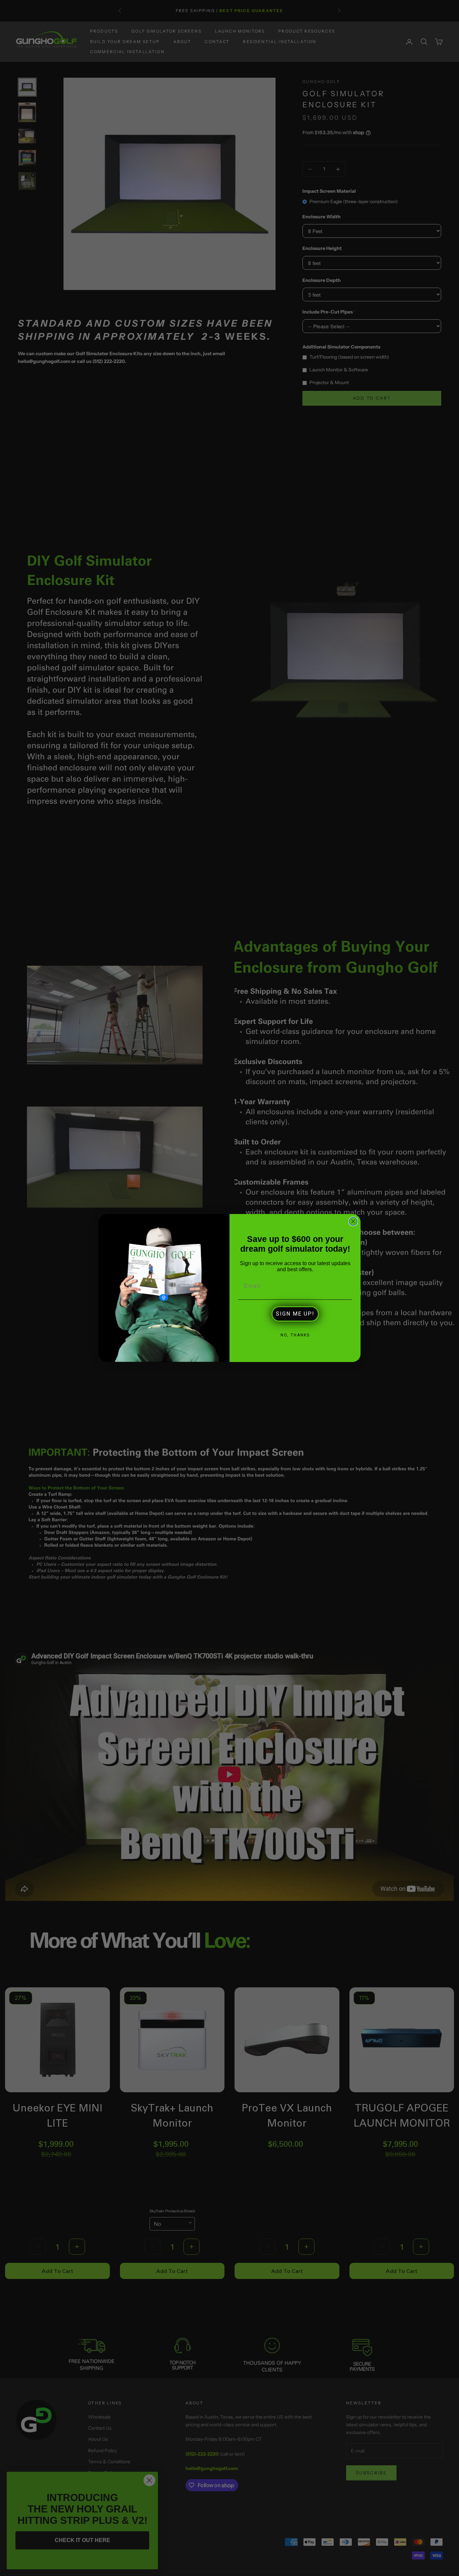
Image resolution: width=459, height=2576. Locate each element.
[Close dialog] (353, 1221)
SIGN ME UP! (295, 1314)
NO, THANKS (295, 1335)
